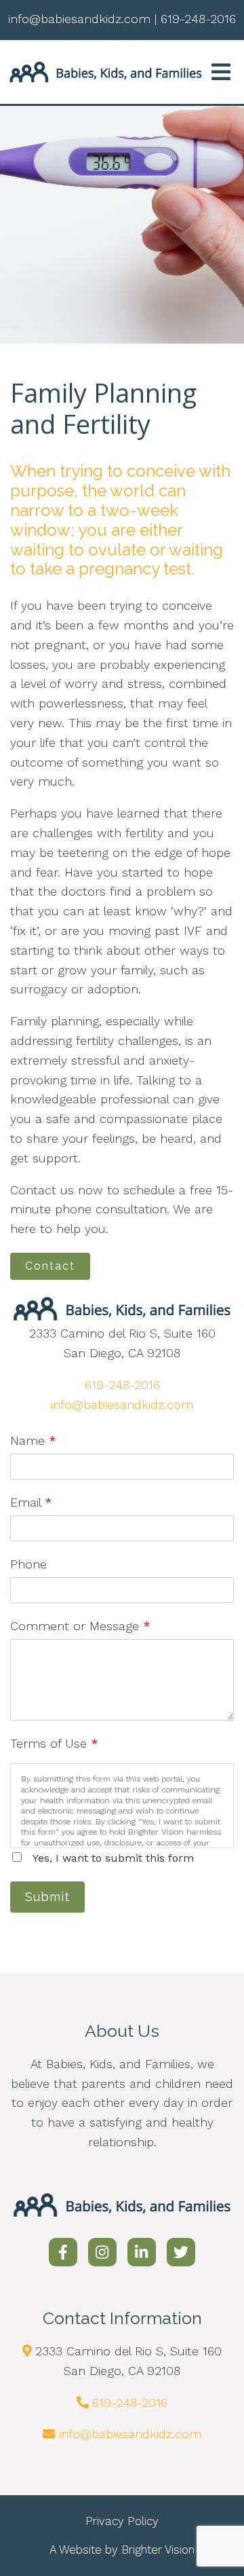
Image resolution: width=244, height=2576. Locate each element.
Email (31, 1502)
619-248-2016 (122, 1385)
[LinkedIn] (142, 2252)
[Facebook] (63, 2252)
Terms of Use (54, 1743)
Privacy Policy (122, 2521)
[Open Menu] (221, 72)
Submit (47, 1897)
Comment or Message (80, 1626)
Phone (28, 1564)
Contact (50, 1266)
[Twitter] (181, 2252)
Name (33, 1440)
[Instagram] (102, 2252)
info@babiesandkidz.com (122, 1404)
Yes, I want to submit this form (113, 1858)
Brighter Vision (158, 2550)
